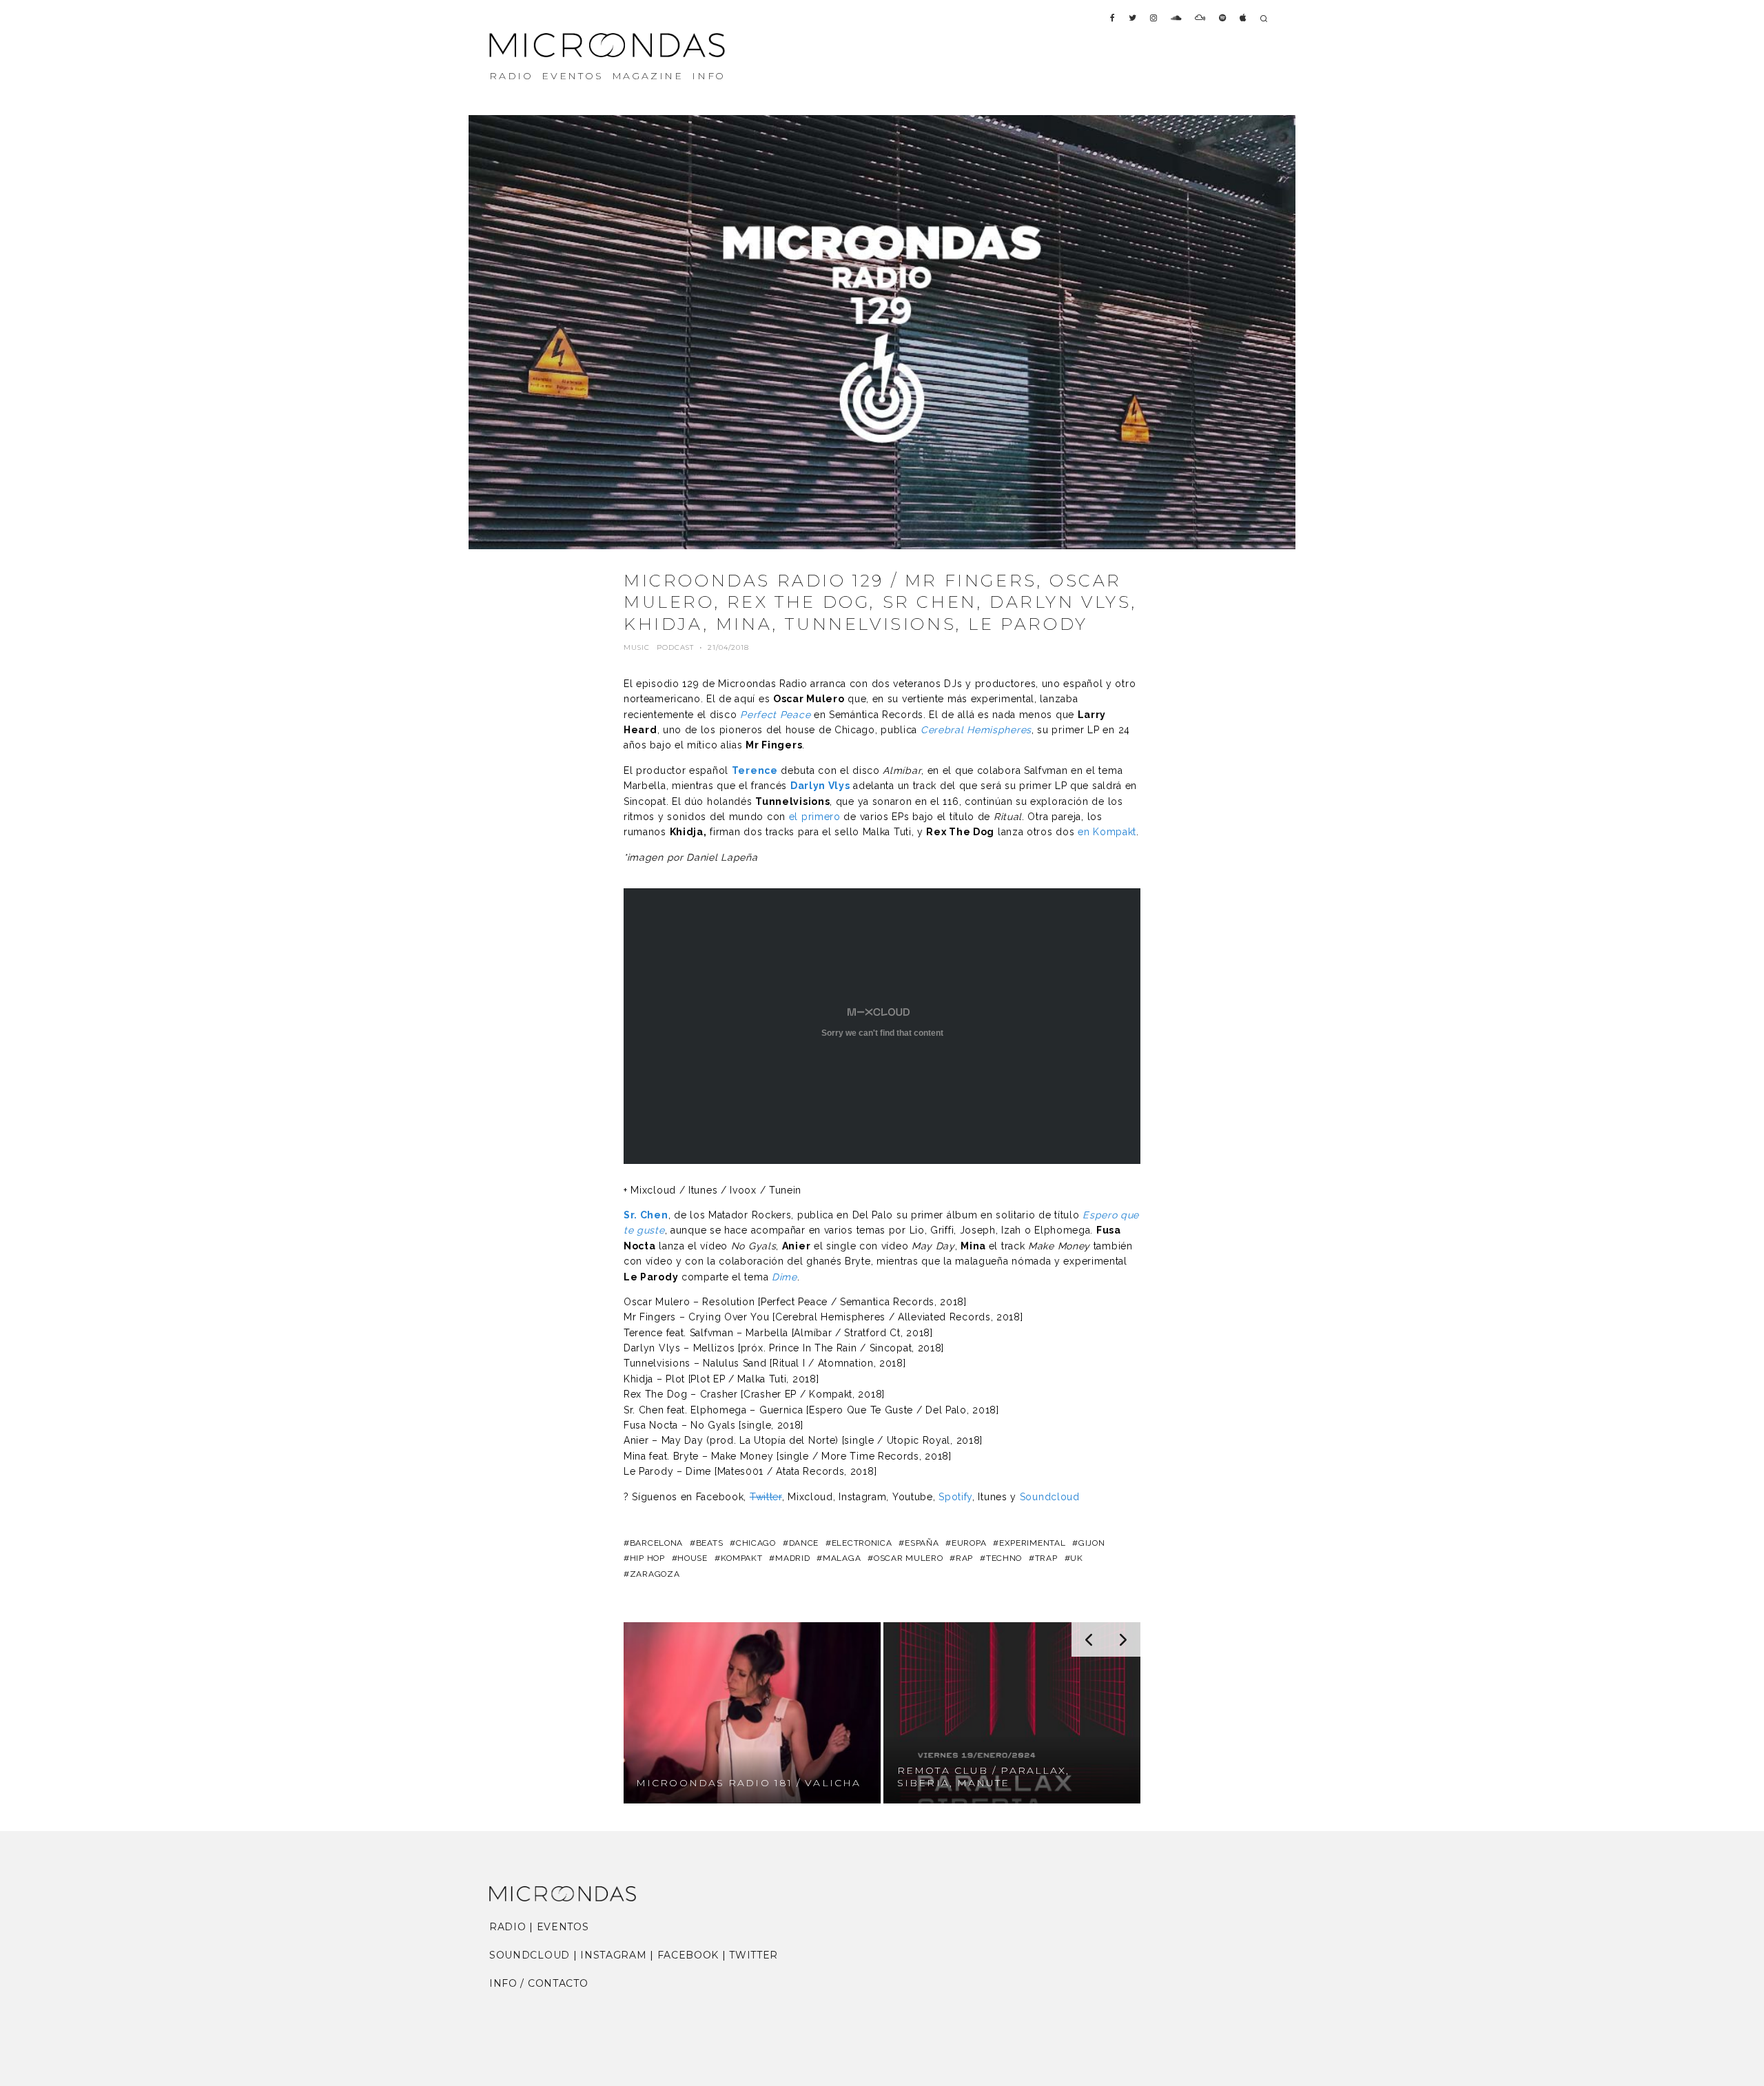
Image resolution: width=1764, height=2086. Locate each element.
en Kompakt (1107, 832)
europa (969, 1543)
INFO (709, 76)
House (693, 1558)
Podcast (675, 647)
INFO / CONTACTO (539, 1983)
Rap (964, 1558)
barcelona (656, 1543)
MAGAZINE (648, 76)
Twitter (766, 1497)
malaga (842, 1558)
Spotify (955, 1497)
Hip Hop (647, 1558)
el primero (815, 817)
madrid (792, 1558)
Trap (1046, 1558)
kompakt (742, 1558)
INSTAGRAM (613, 1955)
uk (1076, 1558)
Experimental (1032, 1543)
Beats (709, 1543)
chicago (756, 1543)
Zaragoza (655, 1574)
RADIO (511, 76)
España (922, 1543)
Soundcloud (1050, 1497)
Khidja (687, 832)
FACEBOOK (688, 1955)
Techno (1004, 1558)
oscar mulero (908, 1558)
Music (637, 647)
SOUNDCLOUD (530, 1955)
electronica (862, 1543)
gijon (1091, 1543)
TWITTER (753, 1955)
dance (804, 1543)
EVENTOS (573, 76)
